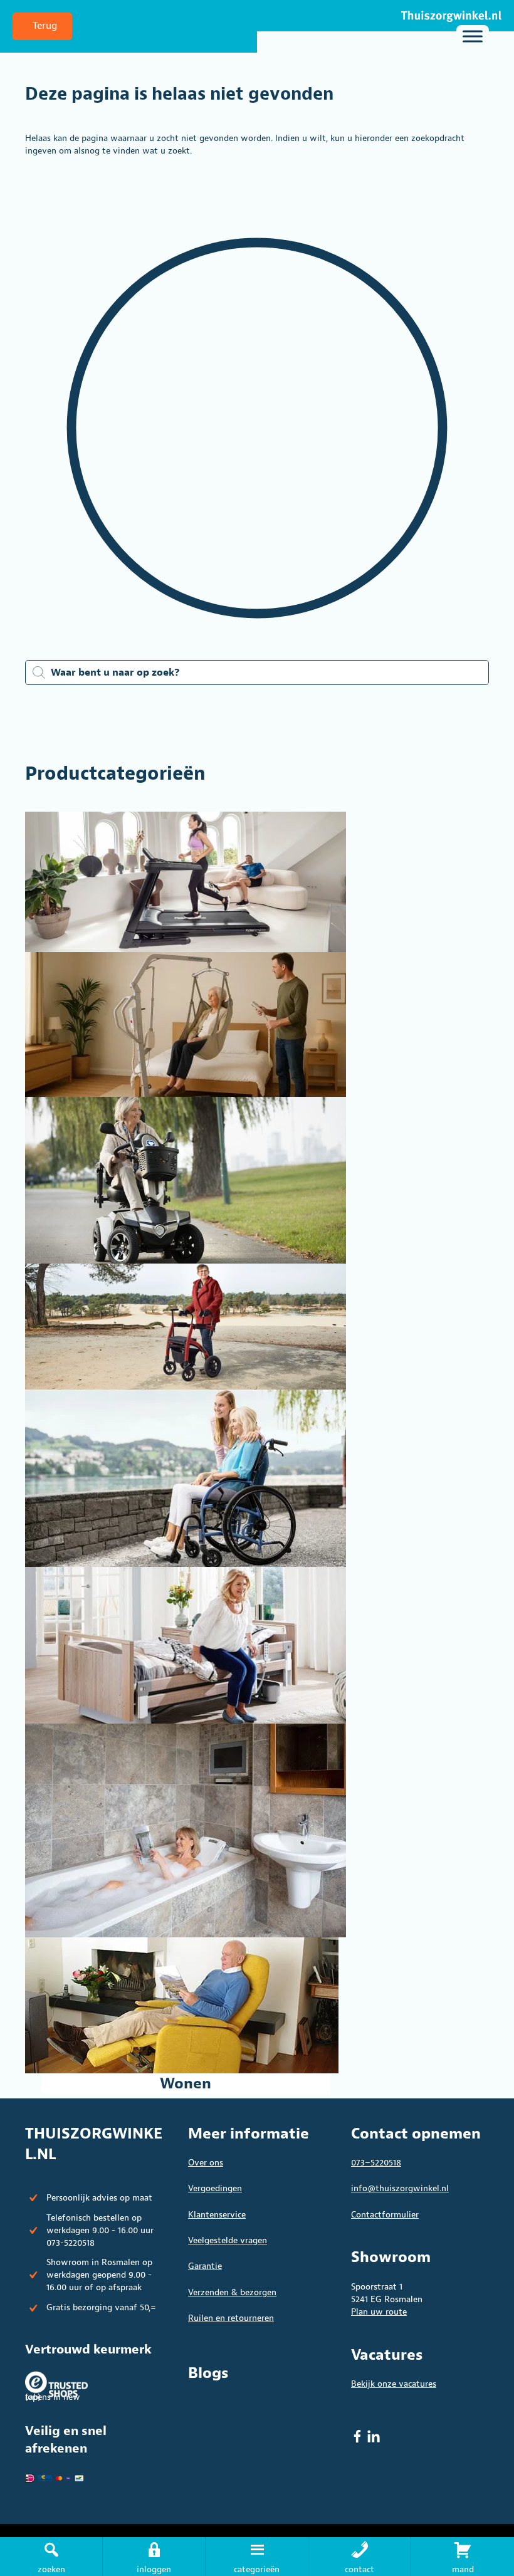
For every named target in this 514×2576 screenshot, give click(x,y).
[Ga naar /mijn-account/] (154, 2557)
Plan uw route (379, 2312)
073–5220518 (376, 2163)
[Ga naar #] (463, 2557)
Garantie (205, 2266)
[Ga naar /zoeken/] (51, 2557)
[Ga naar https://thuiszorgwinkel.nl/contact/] (359, 2557)
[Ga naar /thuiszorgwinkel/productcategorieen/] (257, 2557)
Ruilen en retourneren (231, 2318)
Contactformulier (385, 2215)
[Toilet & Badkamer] (186, 1830)
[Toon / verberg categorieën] (473, 36)
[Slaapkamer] (186, 1645)
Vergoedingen (215, 2188)
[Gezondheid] (186, 882)
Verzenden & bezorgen (232, 2292)
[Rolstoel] (186, 1478)
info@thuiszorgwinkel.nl (400, 2188)
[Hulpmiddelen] (186, 1024)
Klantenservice (217, 2215)
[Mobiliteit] (186, 1180)
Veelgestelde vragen (228, 2240)
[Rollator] (186, 1327)
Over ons (206, 2163)
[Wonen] (186, 2005)
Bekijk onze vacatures (394, 2384)
